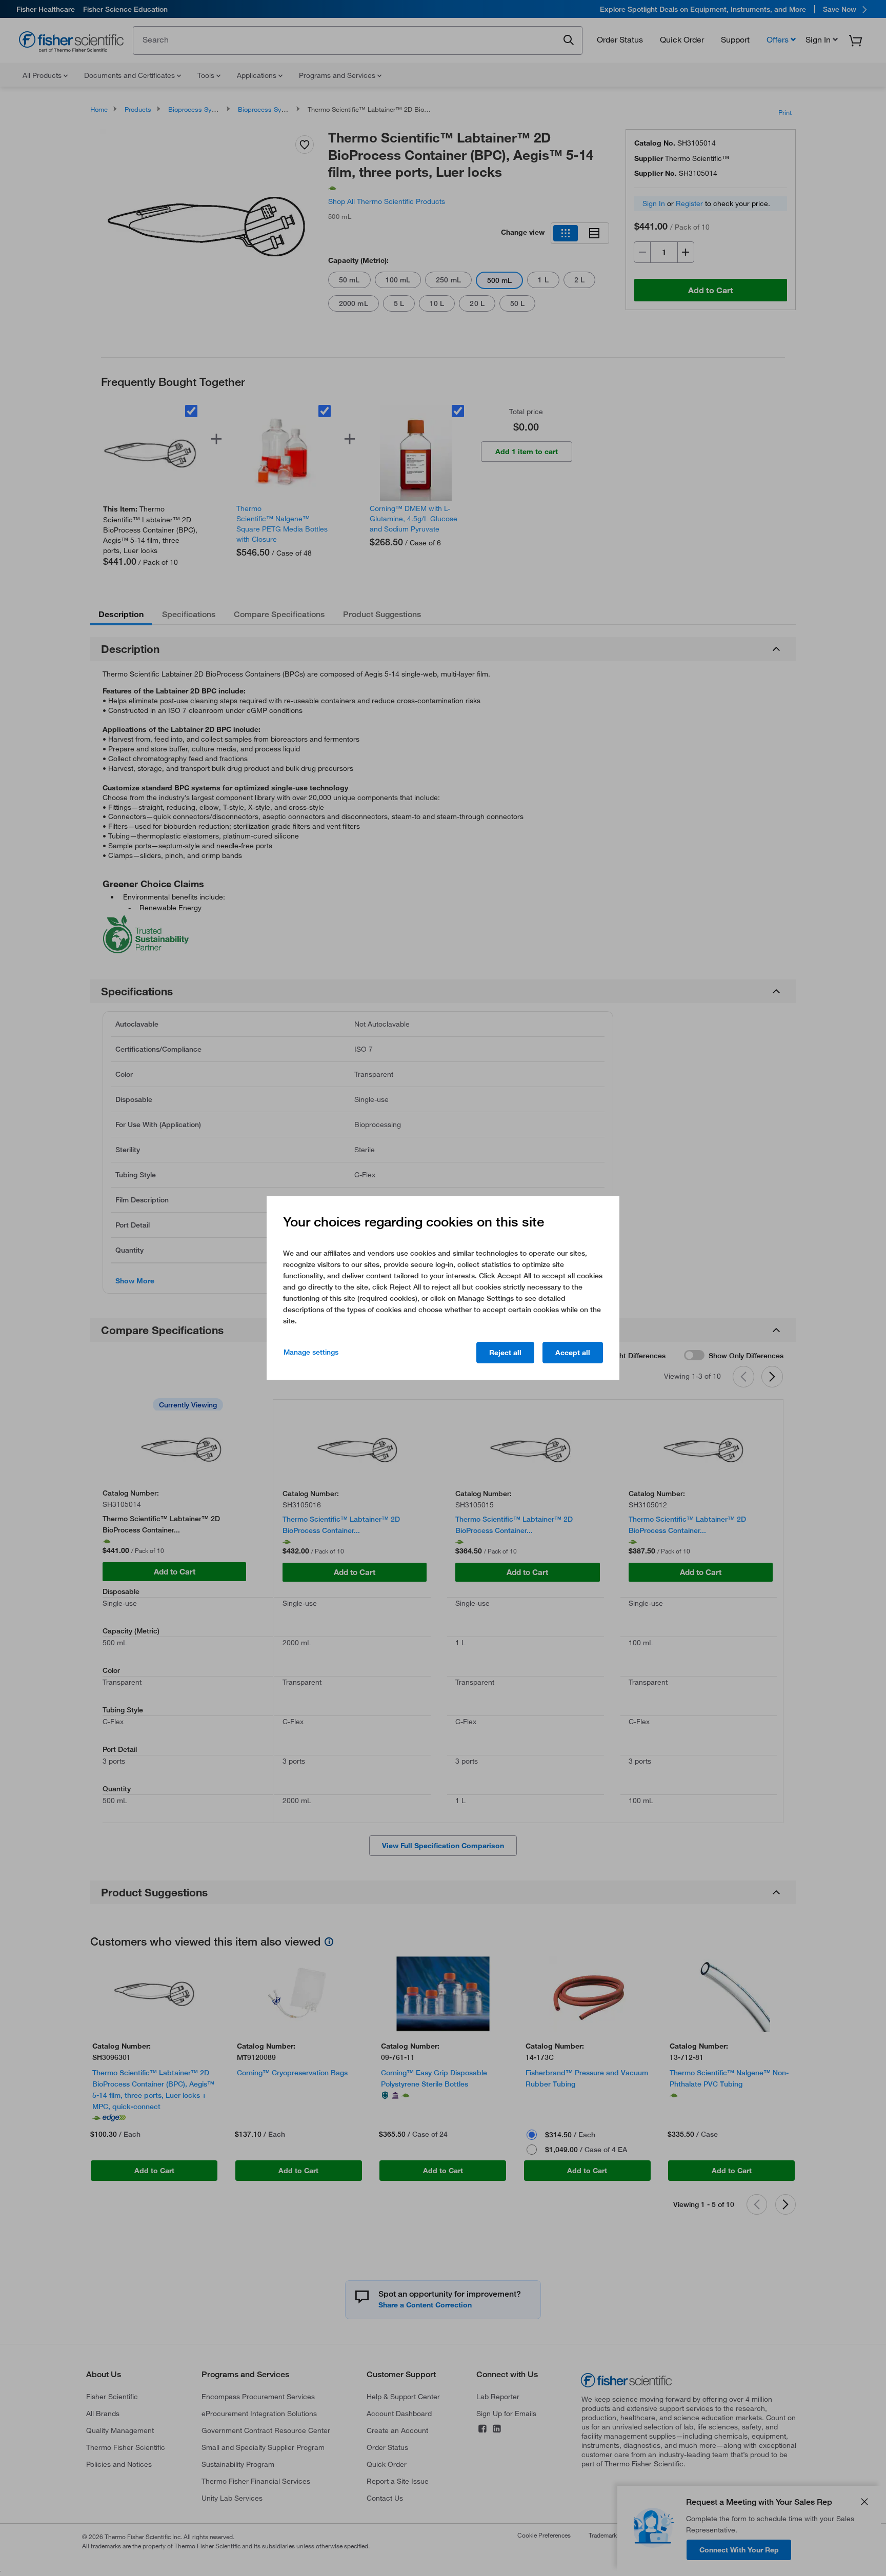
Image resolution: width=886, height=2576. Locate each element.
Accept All (573, 1353)
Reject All (505, 1353)
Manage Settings (311, 1352)
